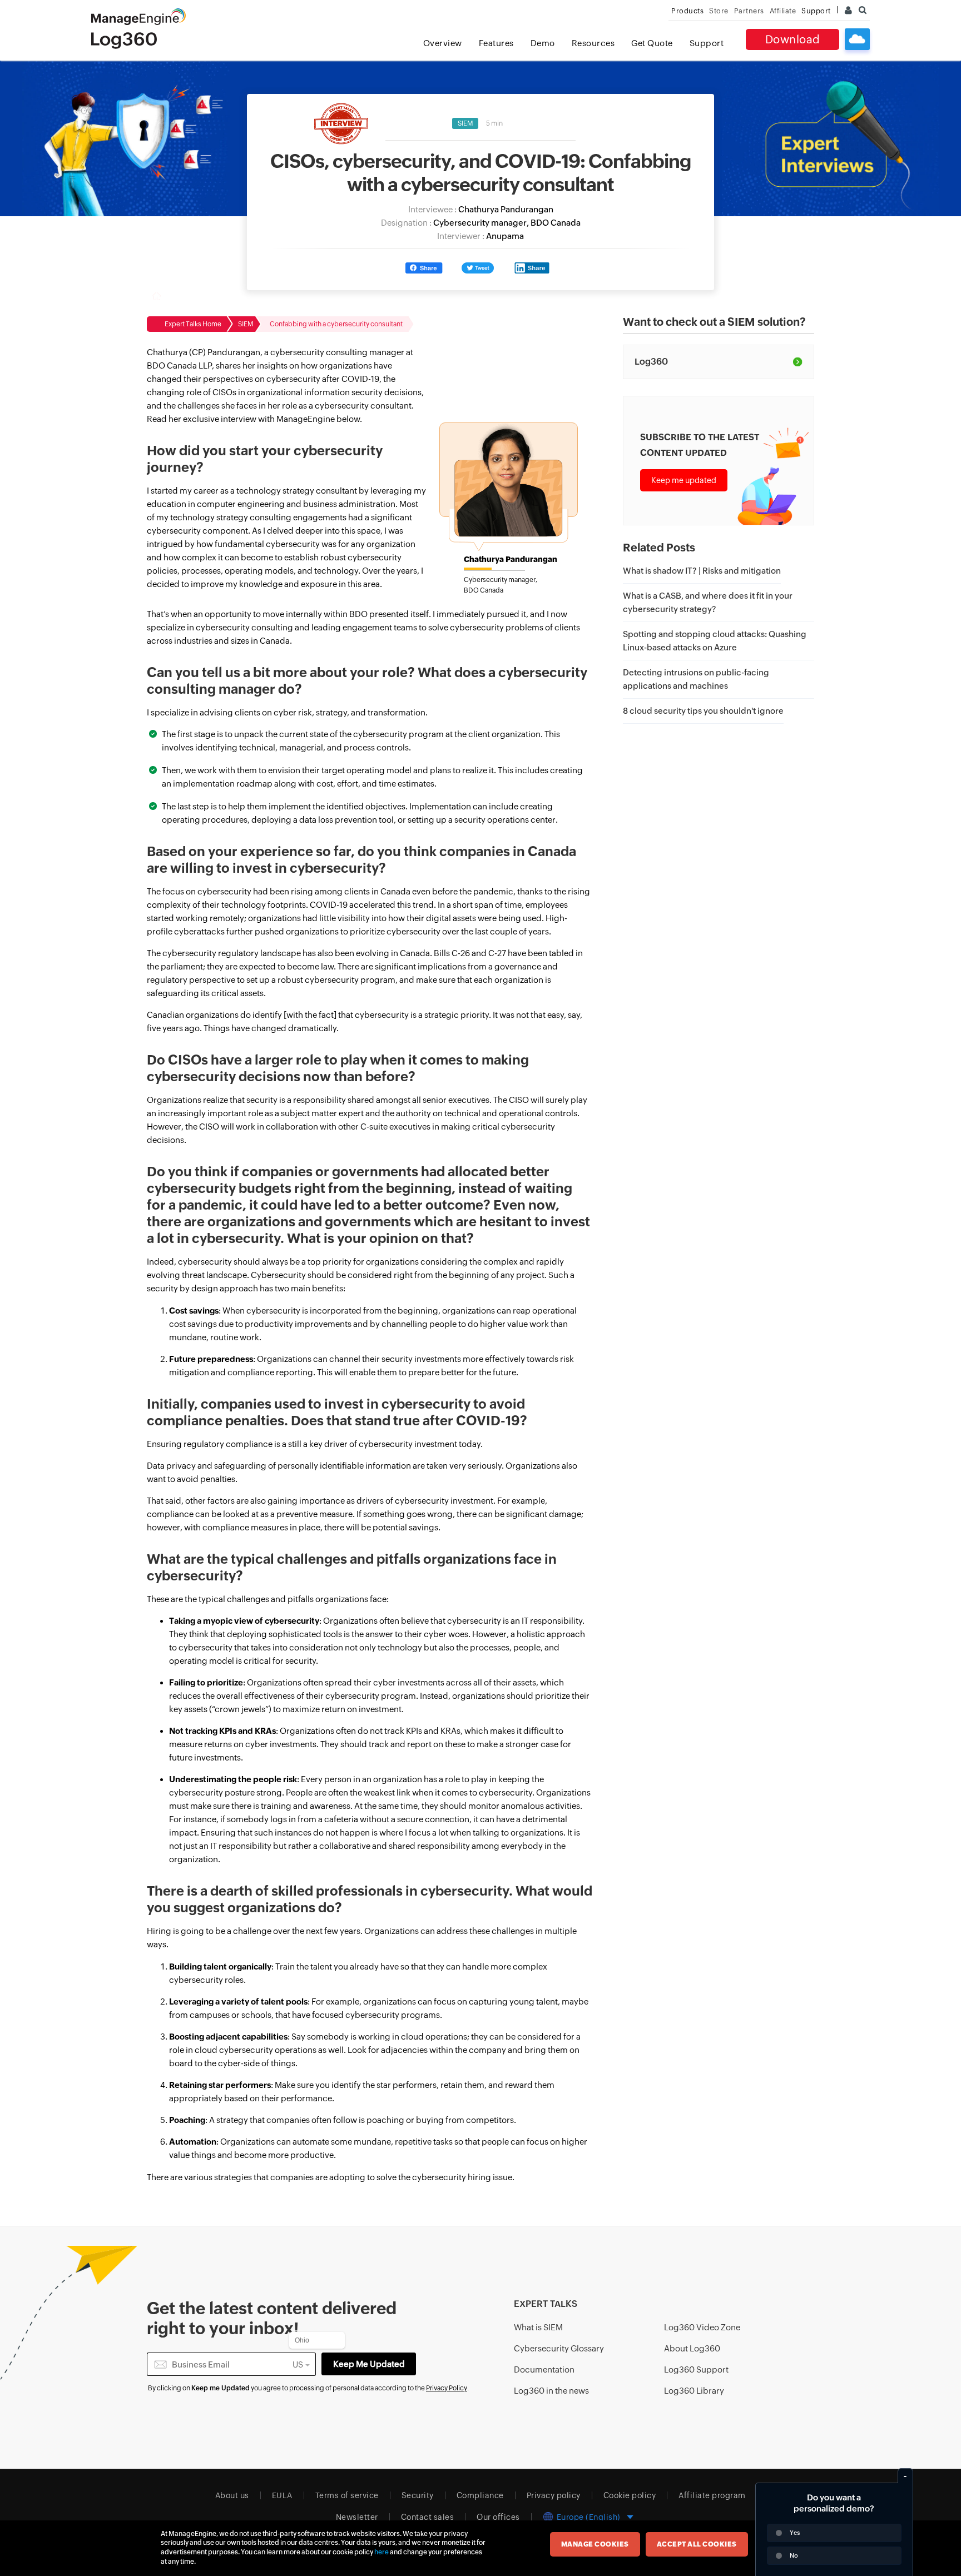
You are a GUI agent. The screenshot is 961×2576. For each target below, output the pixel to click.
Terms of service (347, 2495)
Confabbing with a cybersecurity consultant (336, 324)
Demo (543, 43)
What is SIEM (538, 2327)
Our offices (498, 2517)
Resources (593, 43)
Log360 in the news (551, 2391)
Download (793, 39)
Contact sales (428, 2517)
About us (232, 2495)
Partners (749, 11)
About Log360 (692, 2348)
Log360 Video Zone (702, 2327)
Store (719, 11)
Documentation (544, 2369)
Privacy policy (554, 2495)
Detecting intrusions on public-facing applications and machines (696, 679)
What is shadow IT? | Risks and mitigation (702, 571)
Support (707, 43)
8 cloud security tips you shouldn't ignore (703, 711)
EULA (282, 2495)
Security (418, 2495)
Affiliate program (712, 2495)
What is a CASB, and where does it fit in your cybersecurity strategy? (708, 602)
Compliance (480, 2495)
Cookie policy (630, 2495)
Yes (795, 2533)
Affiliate (783, 11)
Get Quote (652, 43)
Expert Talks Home (193, 324)
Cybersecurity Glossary (559, 2348)
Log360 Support (696, 2369)
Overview (443, 43)
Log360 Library (694, 2391)
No (794, 2555)
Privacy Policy (447, 2388)
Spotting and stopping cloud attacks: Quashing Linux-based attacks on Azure (715, 641)
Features (496, 43)
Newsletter (357, 2517)
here (382, 2552)
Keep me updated (684, 480)
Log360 (651, 362)
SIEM (465, 123)
